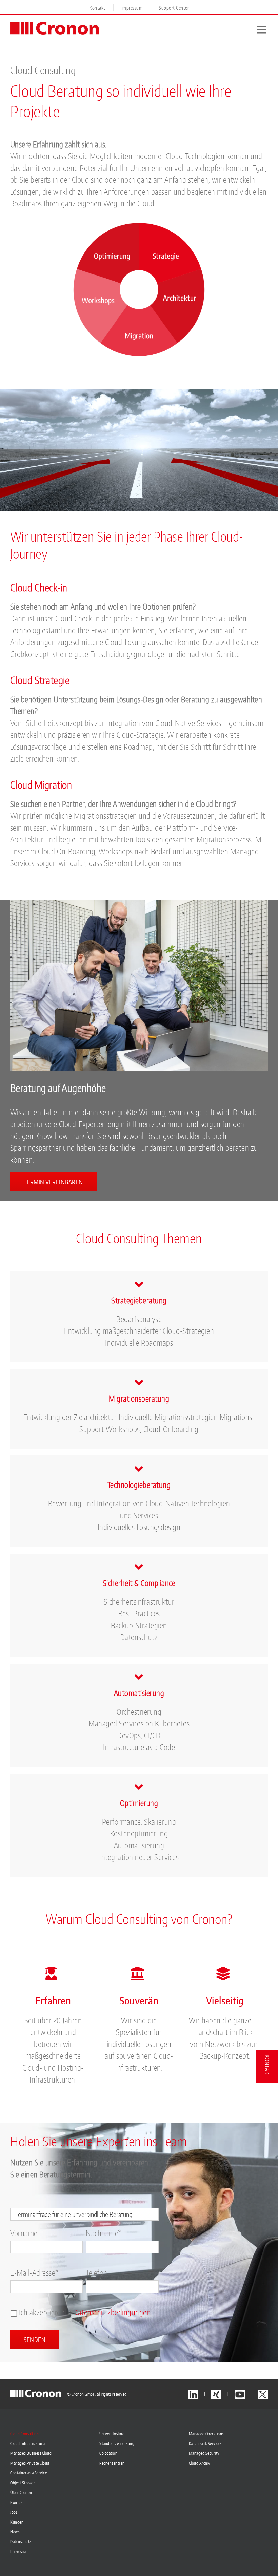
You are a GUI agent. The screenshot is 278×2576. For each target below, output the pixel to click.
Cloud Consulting (24, 2434)
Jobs (14, 2512)
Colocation (108, 2453)
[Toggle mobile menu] (263, 29)
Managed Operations (206, 2434)
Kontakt (17, 2502)
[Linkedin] (193, 2394)
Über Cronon (21, 2493)
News (15, 2532)
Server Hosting (112, 2434)
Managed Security (204, 2453)
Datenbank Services (205, 2443)
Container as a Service (28, 2473)
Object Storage (23, 2483)
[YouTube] (240, 2394)
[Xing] (216, 2394)
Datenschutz (21, 2542)
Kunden (17, 2522)
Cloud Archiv (200, 2463)
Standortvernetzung (117, 2443)
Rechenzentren (112, 2463)
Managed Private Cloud (30, 2463)
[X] (263, 2394)
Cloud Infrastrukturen (28, 2443)
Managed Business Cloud (31, 2453)
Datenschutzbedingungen (112, 2312)
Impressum (19, 2551)
